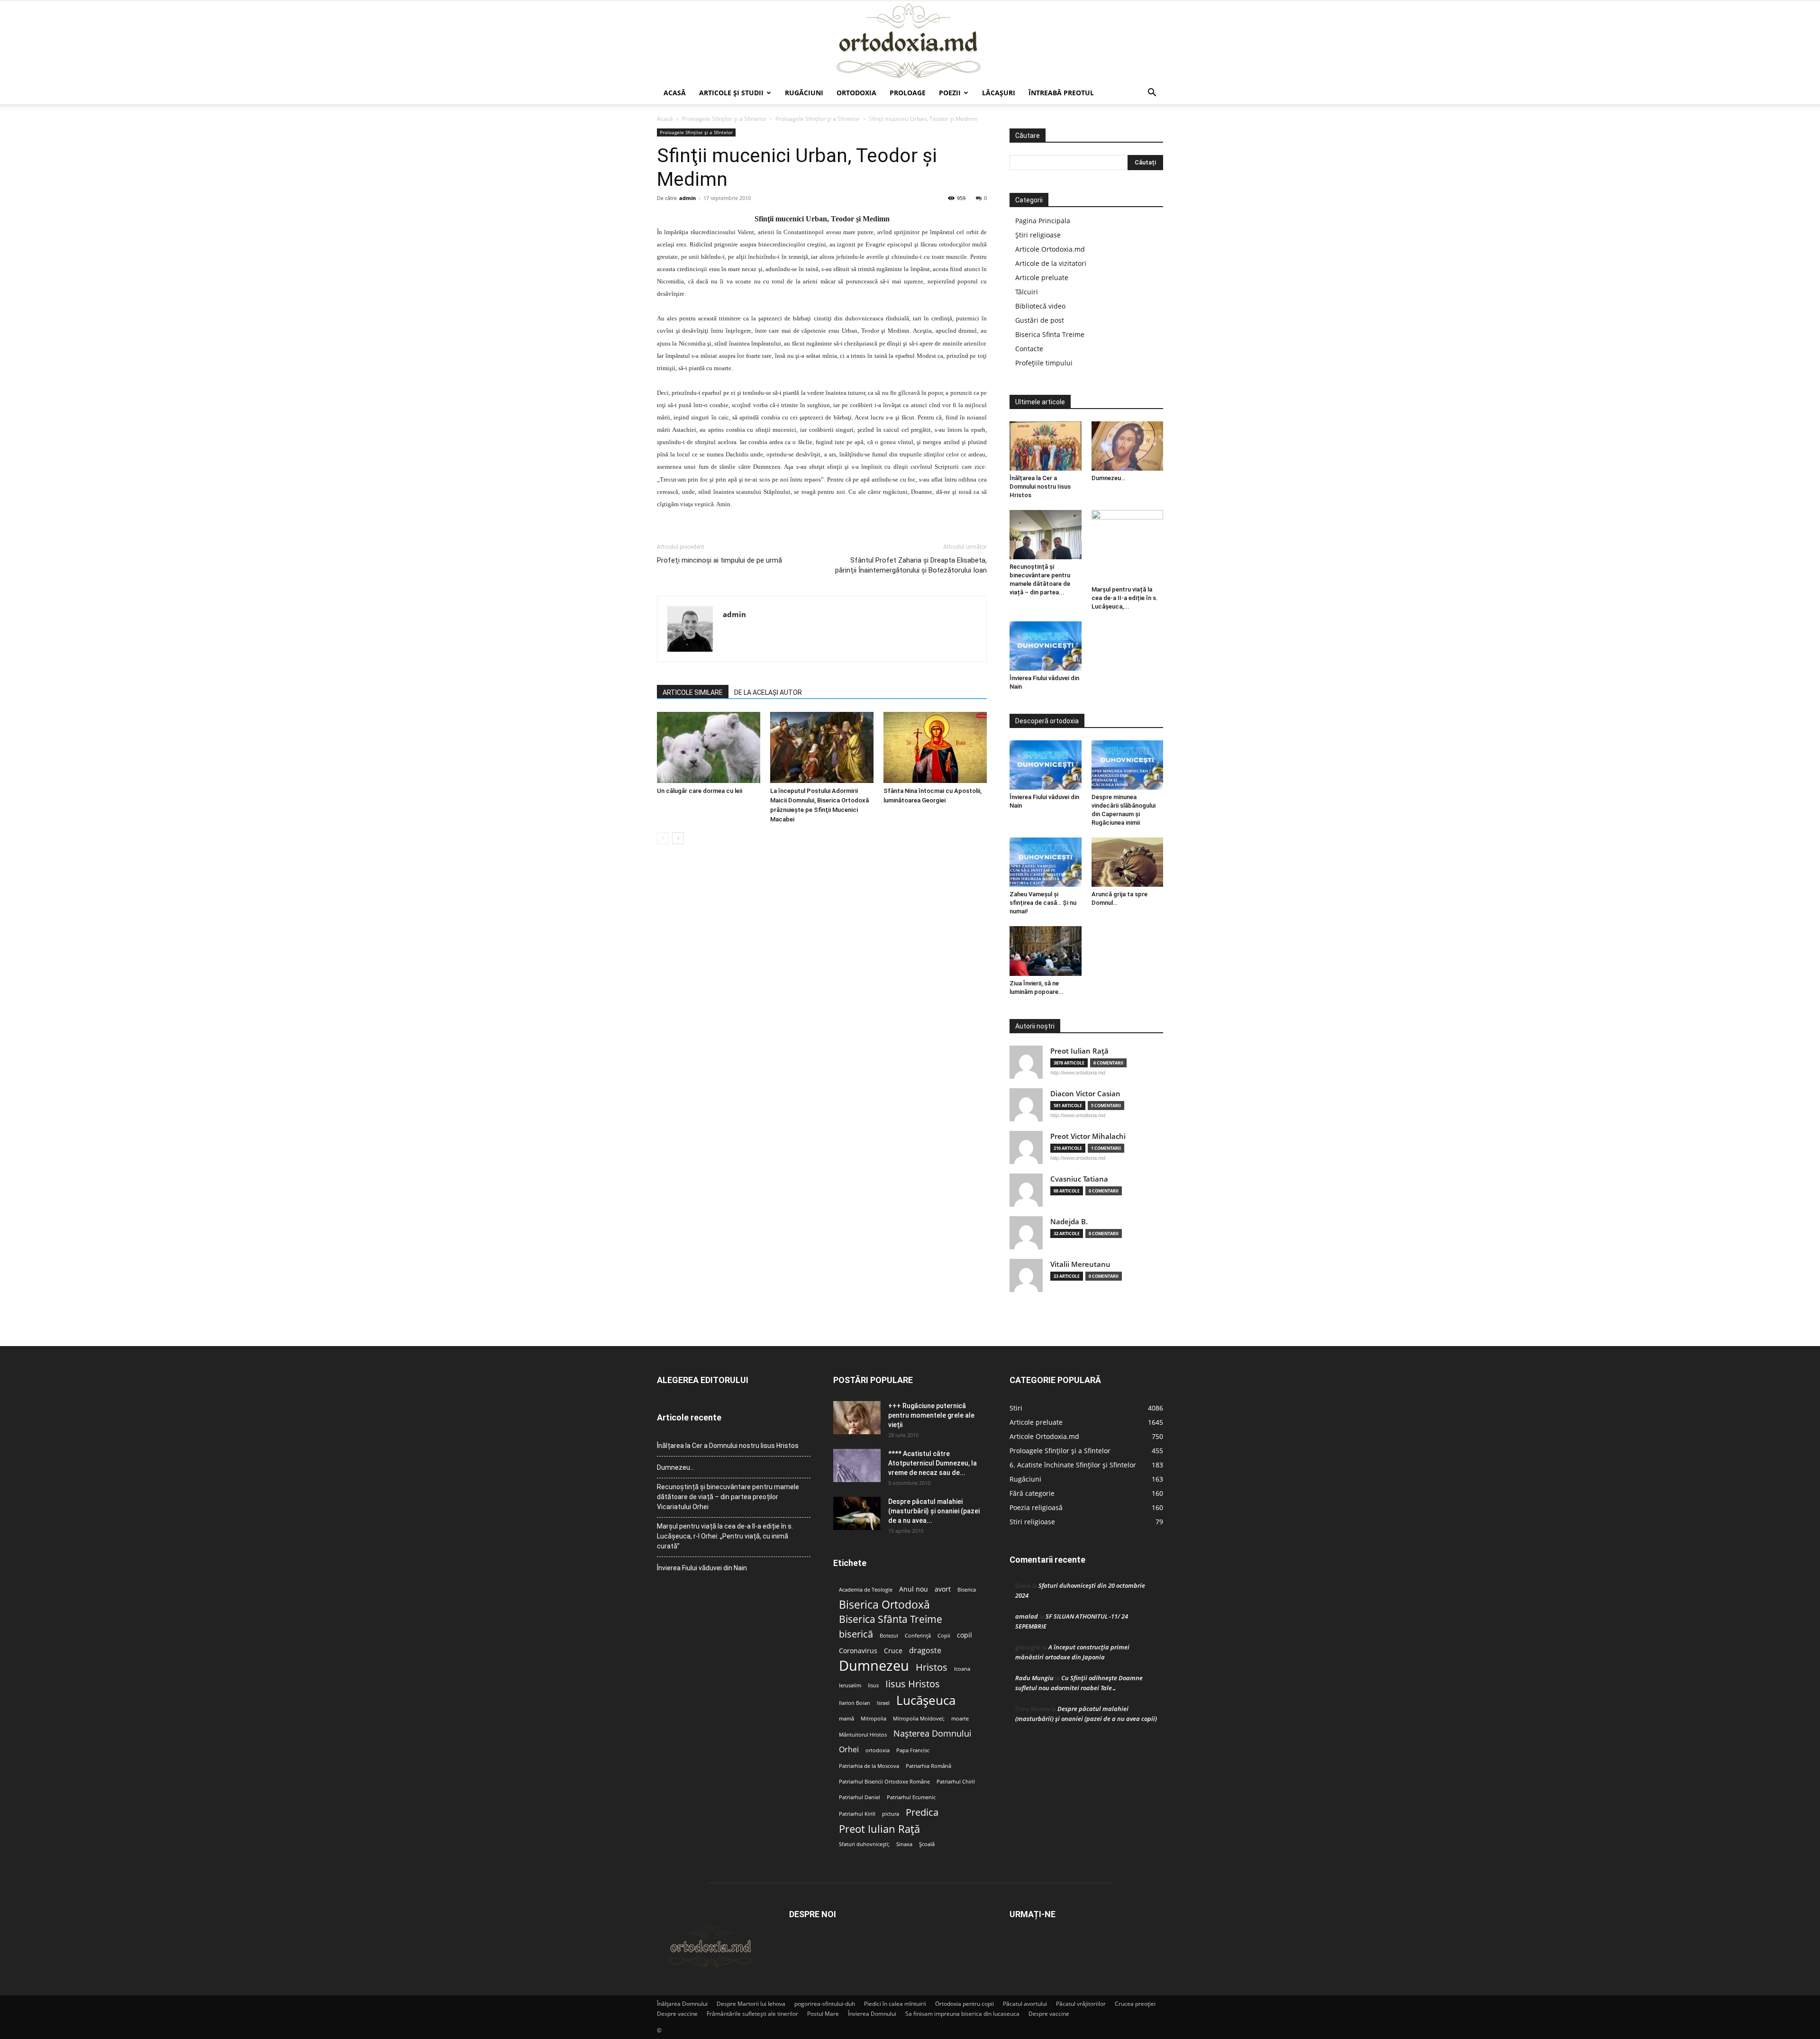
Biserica (967, 1590)
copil (965, 1635)
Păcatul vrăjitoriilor (1081, 2004)
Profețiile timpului (1044, 363)
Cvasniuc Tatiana (1079, 1179)
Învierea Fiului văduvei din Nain (702, 1568)
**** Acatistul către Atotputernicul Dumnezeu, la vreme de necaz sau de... (933, 1463)
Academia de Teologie (866, 1590)
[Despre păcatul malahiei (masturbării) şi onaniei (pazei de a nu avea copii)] (857, 1513)
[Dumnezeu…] (1128, 446)
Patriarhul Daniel (860, 1797)
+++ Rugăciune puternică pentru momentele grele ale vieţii (931, 1415)
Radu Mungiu (1034, 1678)
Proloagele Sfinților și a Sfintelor (724, 119)
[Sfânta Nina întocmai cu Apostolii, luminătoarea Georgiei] (935, 747)
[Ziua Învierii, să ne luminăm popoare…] (1046, 951)
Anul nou (914, 1589)
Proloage (908, 93)
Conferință (918, 1636)
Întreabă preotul (1061, 93)
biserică (856, 1634)
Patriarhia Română (928, 1766)
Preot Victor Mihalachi (1088, 1136)
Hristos (932, 1667)
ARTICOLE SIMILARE (693, 692)
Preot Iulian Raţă (1079, 1051)
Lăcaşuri (999, 93)
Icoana (962, 1669)
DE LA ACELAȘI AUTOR (768, 692)
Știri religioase (1038, 235)
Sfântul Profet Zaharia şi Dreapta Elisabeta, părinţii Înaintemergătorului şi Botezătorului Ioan (911, 565)
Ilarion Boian (855, 1703)
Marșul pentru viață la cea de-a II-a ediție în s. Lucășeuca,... (1125, 598)
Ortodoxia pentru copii (965, 2004)
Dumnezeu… (1108, 478)
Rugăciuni (804, 93)
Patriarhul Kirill (857, 1814)
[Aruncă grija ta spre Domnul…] (1128, 862)
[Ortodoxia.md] (910, 41)
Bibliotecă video (1040, 306)
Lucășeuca (926, 1700)
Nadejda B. (1069, 1222)
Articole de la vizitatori (1051, 263)
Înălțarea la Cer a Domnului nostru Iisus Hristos (1040, 487)
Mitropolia (874, 1719)
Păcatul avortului (1025, 2004)
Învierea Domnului (872, 2014)
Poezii (950, 93)
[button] (1152, 94)
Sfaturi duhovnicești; (864, 1844)
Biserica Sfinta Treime (1050, 334)
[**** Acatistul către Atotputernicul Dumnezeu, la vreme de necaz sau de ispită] (857, 1466)
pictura (891, 1814)
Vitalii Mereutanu (1080, 1264)
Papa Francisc (913, 1750)
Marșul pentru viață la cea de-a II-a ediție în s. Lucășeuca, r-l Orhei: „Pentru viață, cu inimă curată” (725, 1536)
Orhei (849, 1750)
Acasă (675, 93)
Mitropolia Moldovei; (919, 1719)
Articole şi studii (731, 93)
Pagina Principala (1043, 221)
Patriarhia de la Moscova (869, 1766)
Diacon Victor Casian (1085, 1094)
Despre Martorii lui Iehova (751, 2004)
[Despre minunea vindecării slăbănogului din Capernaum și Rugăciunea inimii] (1128, 765)
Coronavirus (858, 1651)
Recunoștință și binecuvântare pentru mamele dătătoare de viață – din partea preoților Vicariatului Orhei (728, 1497)
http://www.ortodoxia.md (1078, 1073)
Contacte (1029, 349)
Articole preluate (1042, 278)
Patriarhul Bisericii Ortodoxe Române (884, 1782)
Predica (922, 1812)
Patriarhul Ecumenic (911, 1797)
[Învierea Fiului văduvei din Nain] (1046, 646)
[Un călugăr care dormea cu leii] (709, 747)
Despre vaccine (677, 2014)
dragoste (925, 1651)
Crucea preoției (1135, 2004)
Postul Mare (823, 2014)
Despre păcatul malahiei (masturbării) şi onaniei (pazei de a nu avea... (934, 1511)
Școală (927, 1844)
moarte (960, 1719)
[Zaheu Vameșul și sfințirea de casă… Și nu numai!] (1046, 862)
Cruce (893, 1651)
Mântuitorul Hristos (863, 1735)
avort (943, 1589)
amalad (1027, 1616)
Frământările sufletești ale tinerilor (752, 2014)
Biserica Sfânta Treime (891, 1619)
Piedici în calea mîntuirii (895, 2004)
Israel (883, 1703)
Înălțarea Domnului (682, 2004)
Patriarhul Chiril (956, 1782)
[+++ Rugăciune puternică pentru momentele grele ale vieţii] (857, 1418)
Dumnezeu (874, 1666)
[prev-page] (663, 838)
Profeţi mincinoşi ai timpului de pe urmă (719, 560)
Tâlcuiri (1027, 292)
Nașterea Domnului (933, 1734)
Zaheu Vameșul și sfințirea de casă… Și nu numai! (1043, 903)
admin (687, 198)
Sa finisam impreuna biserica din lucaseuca (962, 2014)
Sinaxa (904, 1844)
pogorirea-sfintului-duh (825, 2004)
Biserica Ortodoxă (884, 1605)
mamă (846, 1719)
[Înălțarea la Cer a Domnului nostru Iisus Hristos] (1046, 446)
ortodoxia (878, 1750)
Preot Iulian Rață (879, 1829)
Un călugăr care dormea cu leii (700, 791)
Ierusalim (850, 1685)
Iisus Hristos (913, 1684)
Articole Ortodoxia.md (1050, 249)
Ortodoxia (856, 93)
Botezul (889, 1636)
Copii (944, 1636)
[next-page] (678, 838)
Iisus (873, 1685)
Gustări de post (1040, 320)
